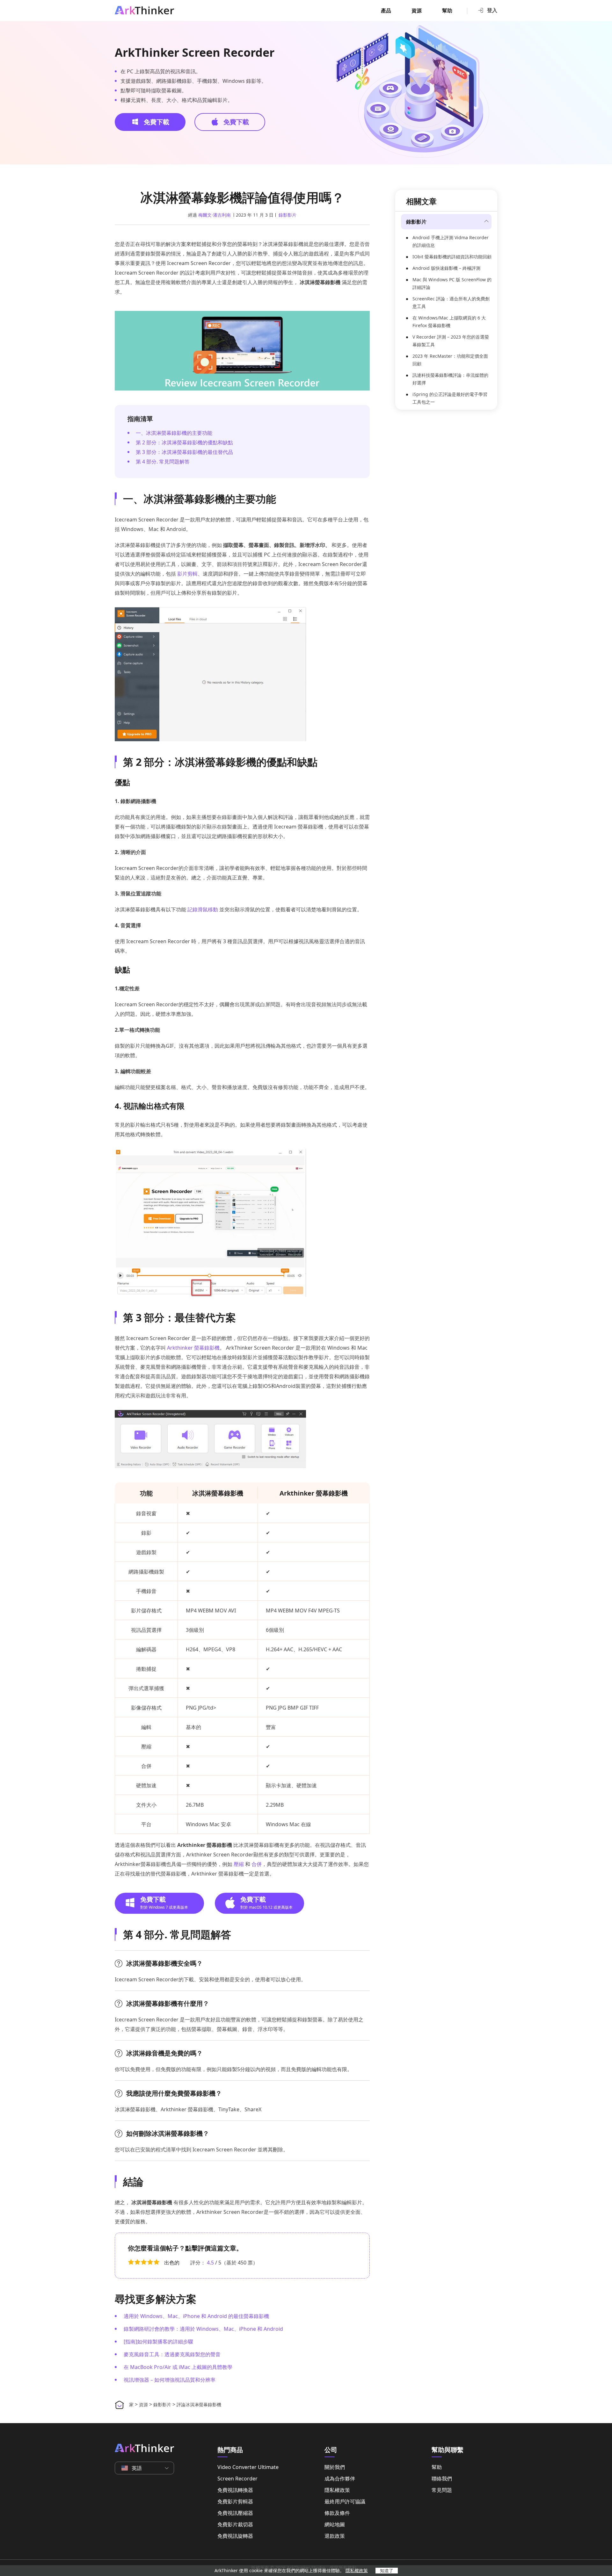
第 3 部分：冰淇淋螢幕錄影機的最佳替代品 (184, 452)
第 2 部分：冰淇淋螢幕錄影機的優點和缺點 (184, 442)
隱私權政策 (337, 2490)
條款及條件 (337, 2513)
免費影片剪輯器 (235, 2501)
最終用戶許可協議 (345, 2501)
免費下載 (156, 122)
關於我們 (335, 2467)
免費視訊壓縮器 (235, 2513)
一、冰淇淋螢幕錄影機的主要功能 (174, 433)
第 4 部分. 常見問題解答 (163, 462)
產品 (386, 11)
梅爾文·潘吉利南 (215, 215)
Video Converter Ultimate (248, 2467)
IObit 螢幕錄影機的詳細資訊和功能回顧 (452, 257)
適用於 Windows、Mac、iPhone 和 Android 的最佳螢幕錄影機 (196, 2316)
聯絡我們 (442, 2479)
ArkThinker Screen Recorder (195, 53)
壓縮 (239, 1864)
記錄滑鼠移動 (203, 909)
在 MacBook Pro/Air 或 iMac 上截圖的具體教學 (178, 2367)
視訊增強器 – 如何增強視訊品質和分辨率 (170, 2380)
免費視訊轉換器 (235, 2490)
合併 (257, 1864)
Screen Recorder (237, 2479)
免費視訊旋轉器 (235, 2536)
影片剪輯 (187, 574)
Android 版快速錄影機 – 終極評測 (446, 268)
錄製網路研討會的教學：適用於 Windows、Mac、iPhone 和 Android (203, 2329)
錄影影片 (288, 215)
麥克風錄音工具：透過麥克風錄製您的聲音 (172, 2354)
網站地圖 (335, 2524)
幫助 (447, 11)
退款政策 (335, 2536)
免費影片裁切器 (235, 2524)
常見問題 (442, 2490)
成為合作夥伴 (340, 2479)
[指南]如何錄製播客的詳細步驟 (158, 2342)
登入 (492, 10)
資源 (417, 11)
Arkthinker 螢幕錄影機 (193, 1348)
